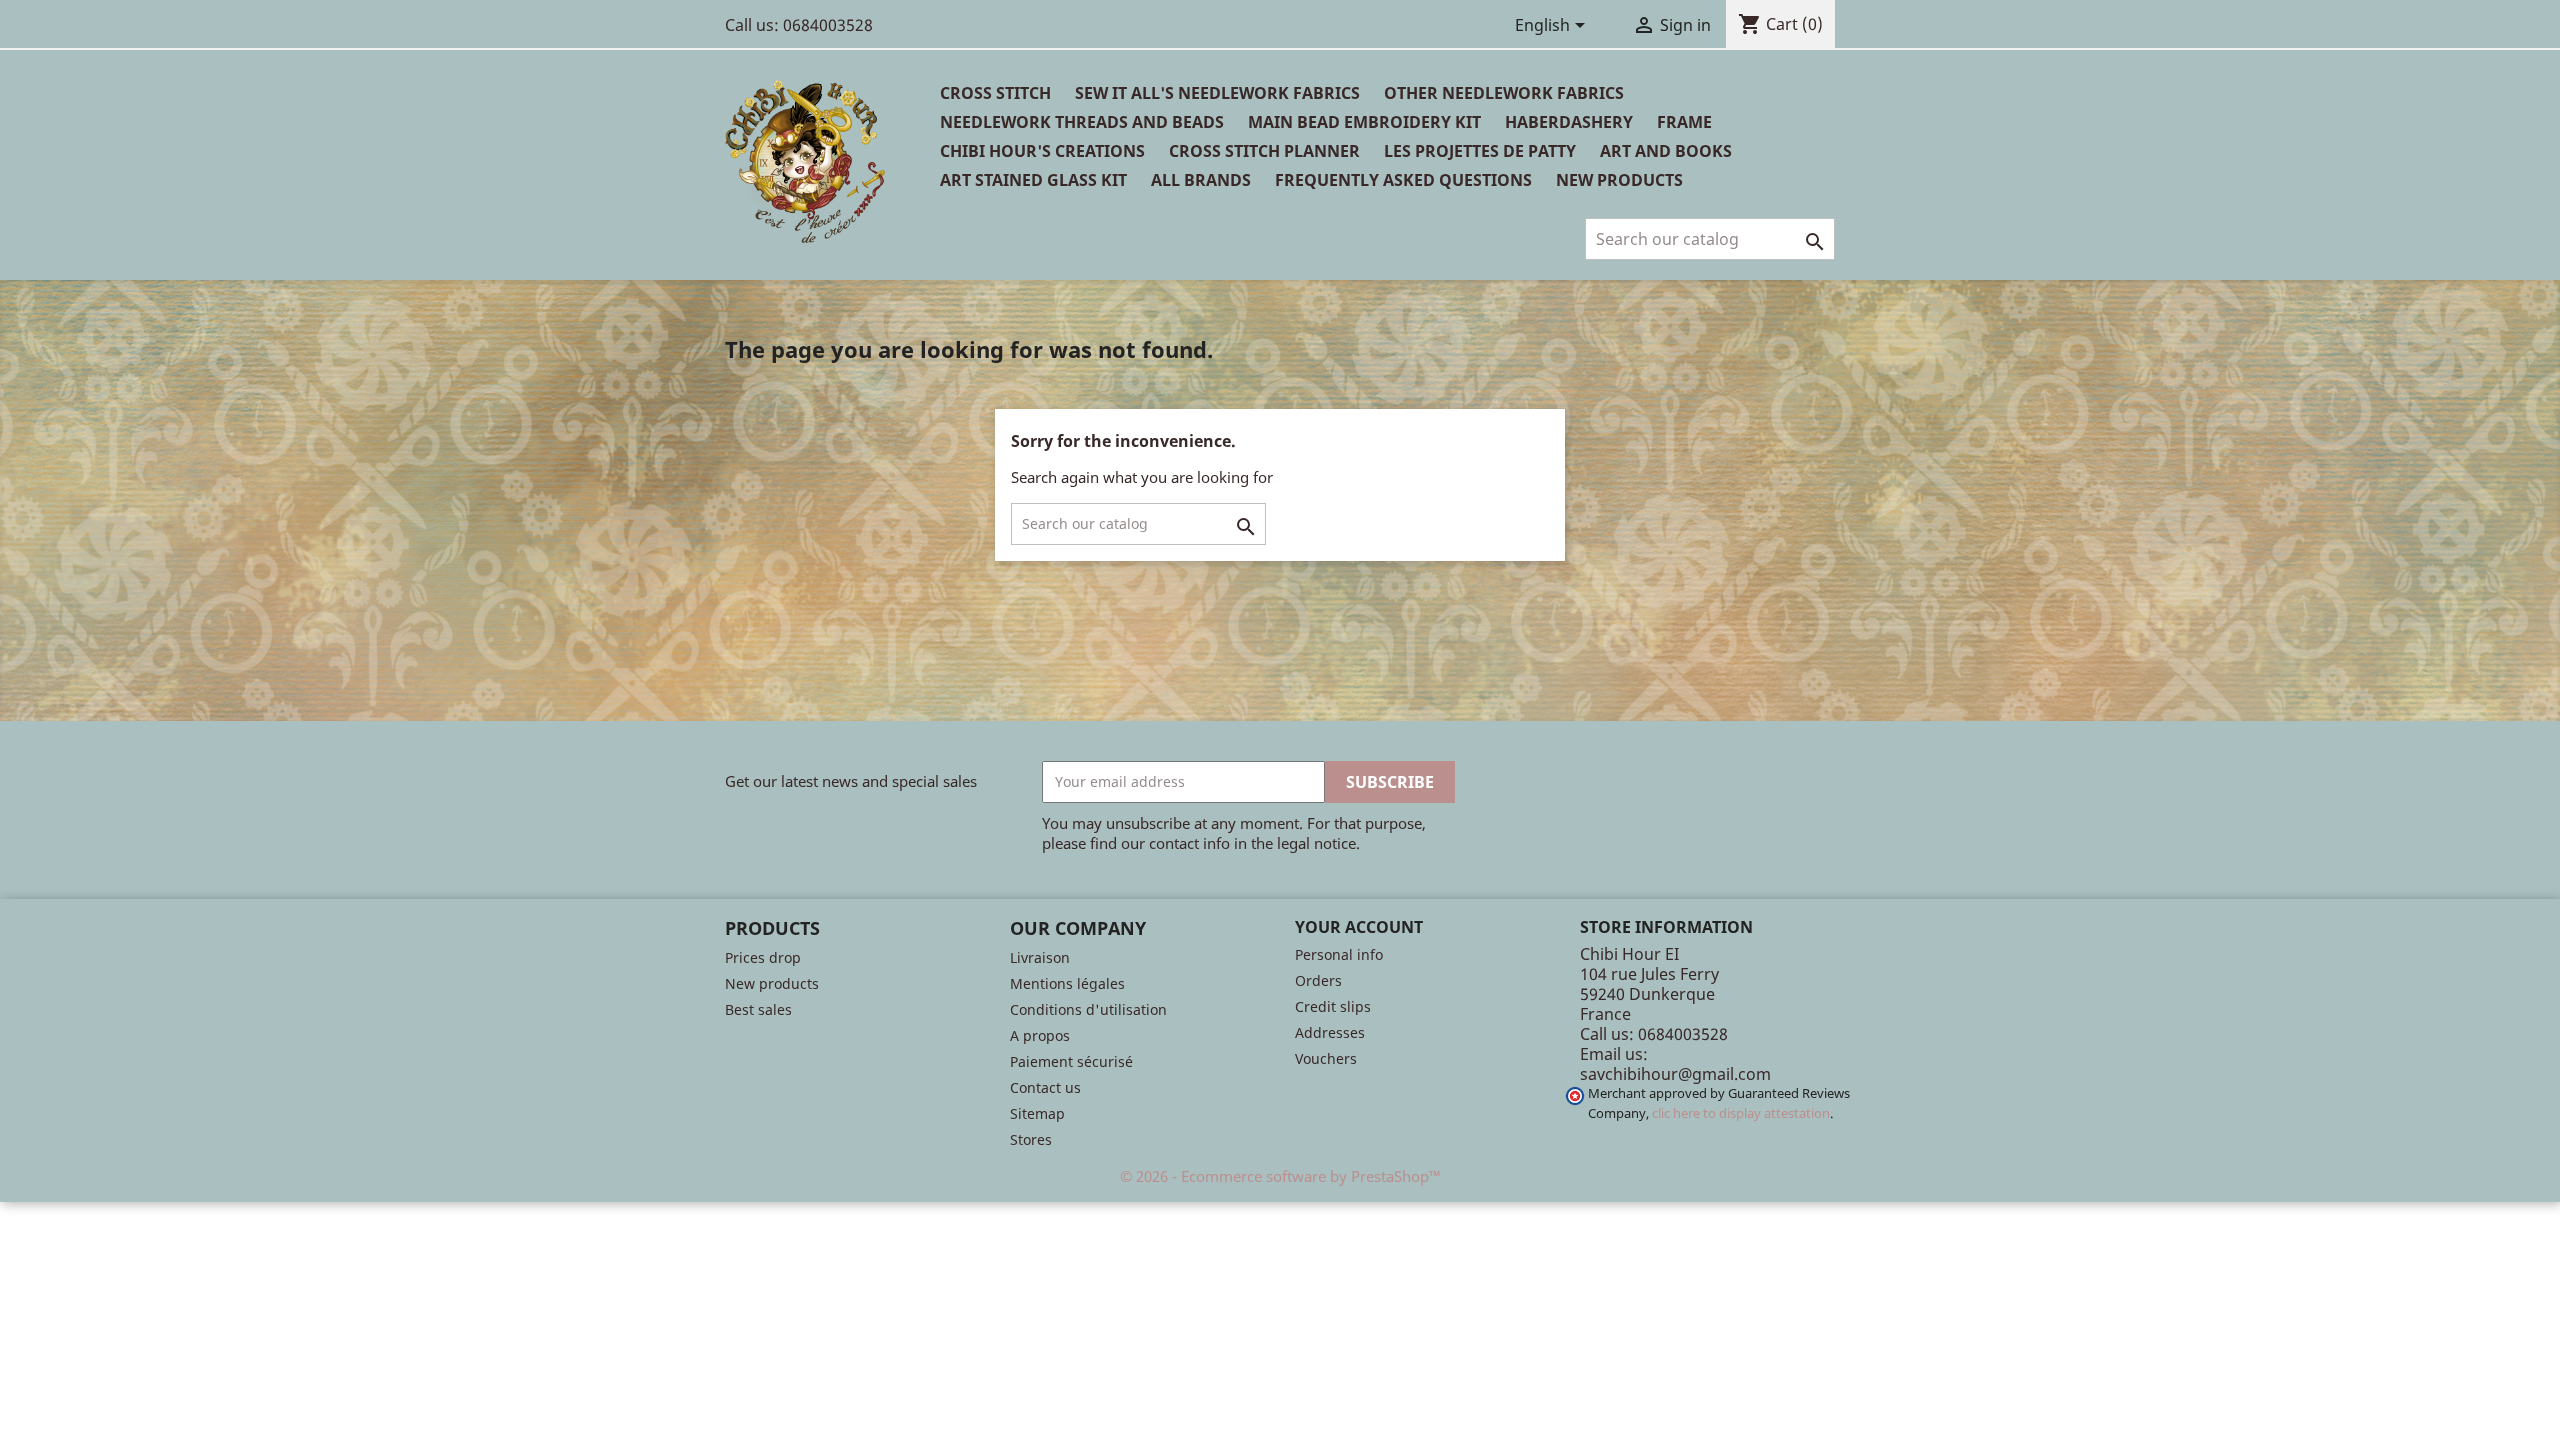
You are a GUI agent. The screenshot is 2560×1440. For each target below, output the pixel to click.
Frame (1684, 122)
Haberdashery (1569, 122)
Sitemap (1037, 1113)
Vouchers (1326, 1058)
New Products (1619, 180)
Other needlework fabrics (1504, 93)
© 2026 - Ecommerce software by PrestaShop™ (1280, 1176)
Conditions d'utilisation (1088, 1009)
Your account (1359, 927)
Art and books (1666, 151)
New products (772, 983)
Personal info (1339, 954)
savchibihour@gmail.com (1675, 1074)
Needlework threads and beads (1082, 122)
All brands (1201, 180)
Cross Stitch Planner (1264, 151)
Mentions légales (1067, 983)
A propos (1040, 1035)
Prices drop (763, 957)
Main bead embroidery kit (1364, 122)
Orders (1318, 980)
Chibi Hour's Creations (1042, 151)
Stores (1031, 1139)
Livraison (1040, 957)
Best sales (758, 1009)
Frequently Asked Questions (1403, 180)
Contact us (1045, 1087)
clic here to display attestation (1741, 1113)
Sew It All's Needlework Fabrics (1217, 93)
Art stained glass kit (1033, 180)
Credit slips (1333, 1006)
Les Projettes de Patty (1480, 151)
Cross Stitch (995, 93)
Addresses (1330, 1032)
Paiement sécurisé (1071, 1061)
